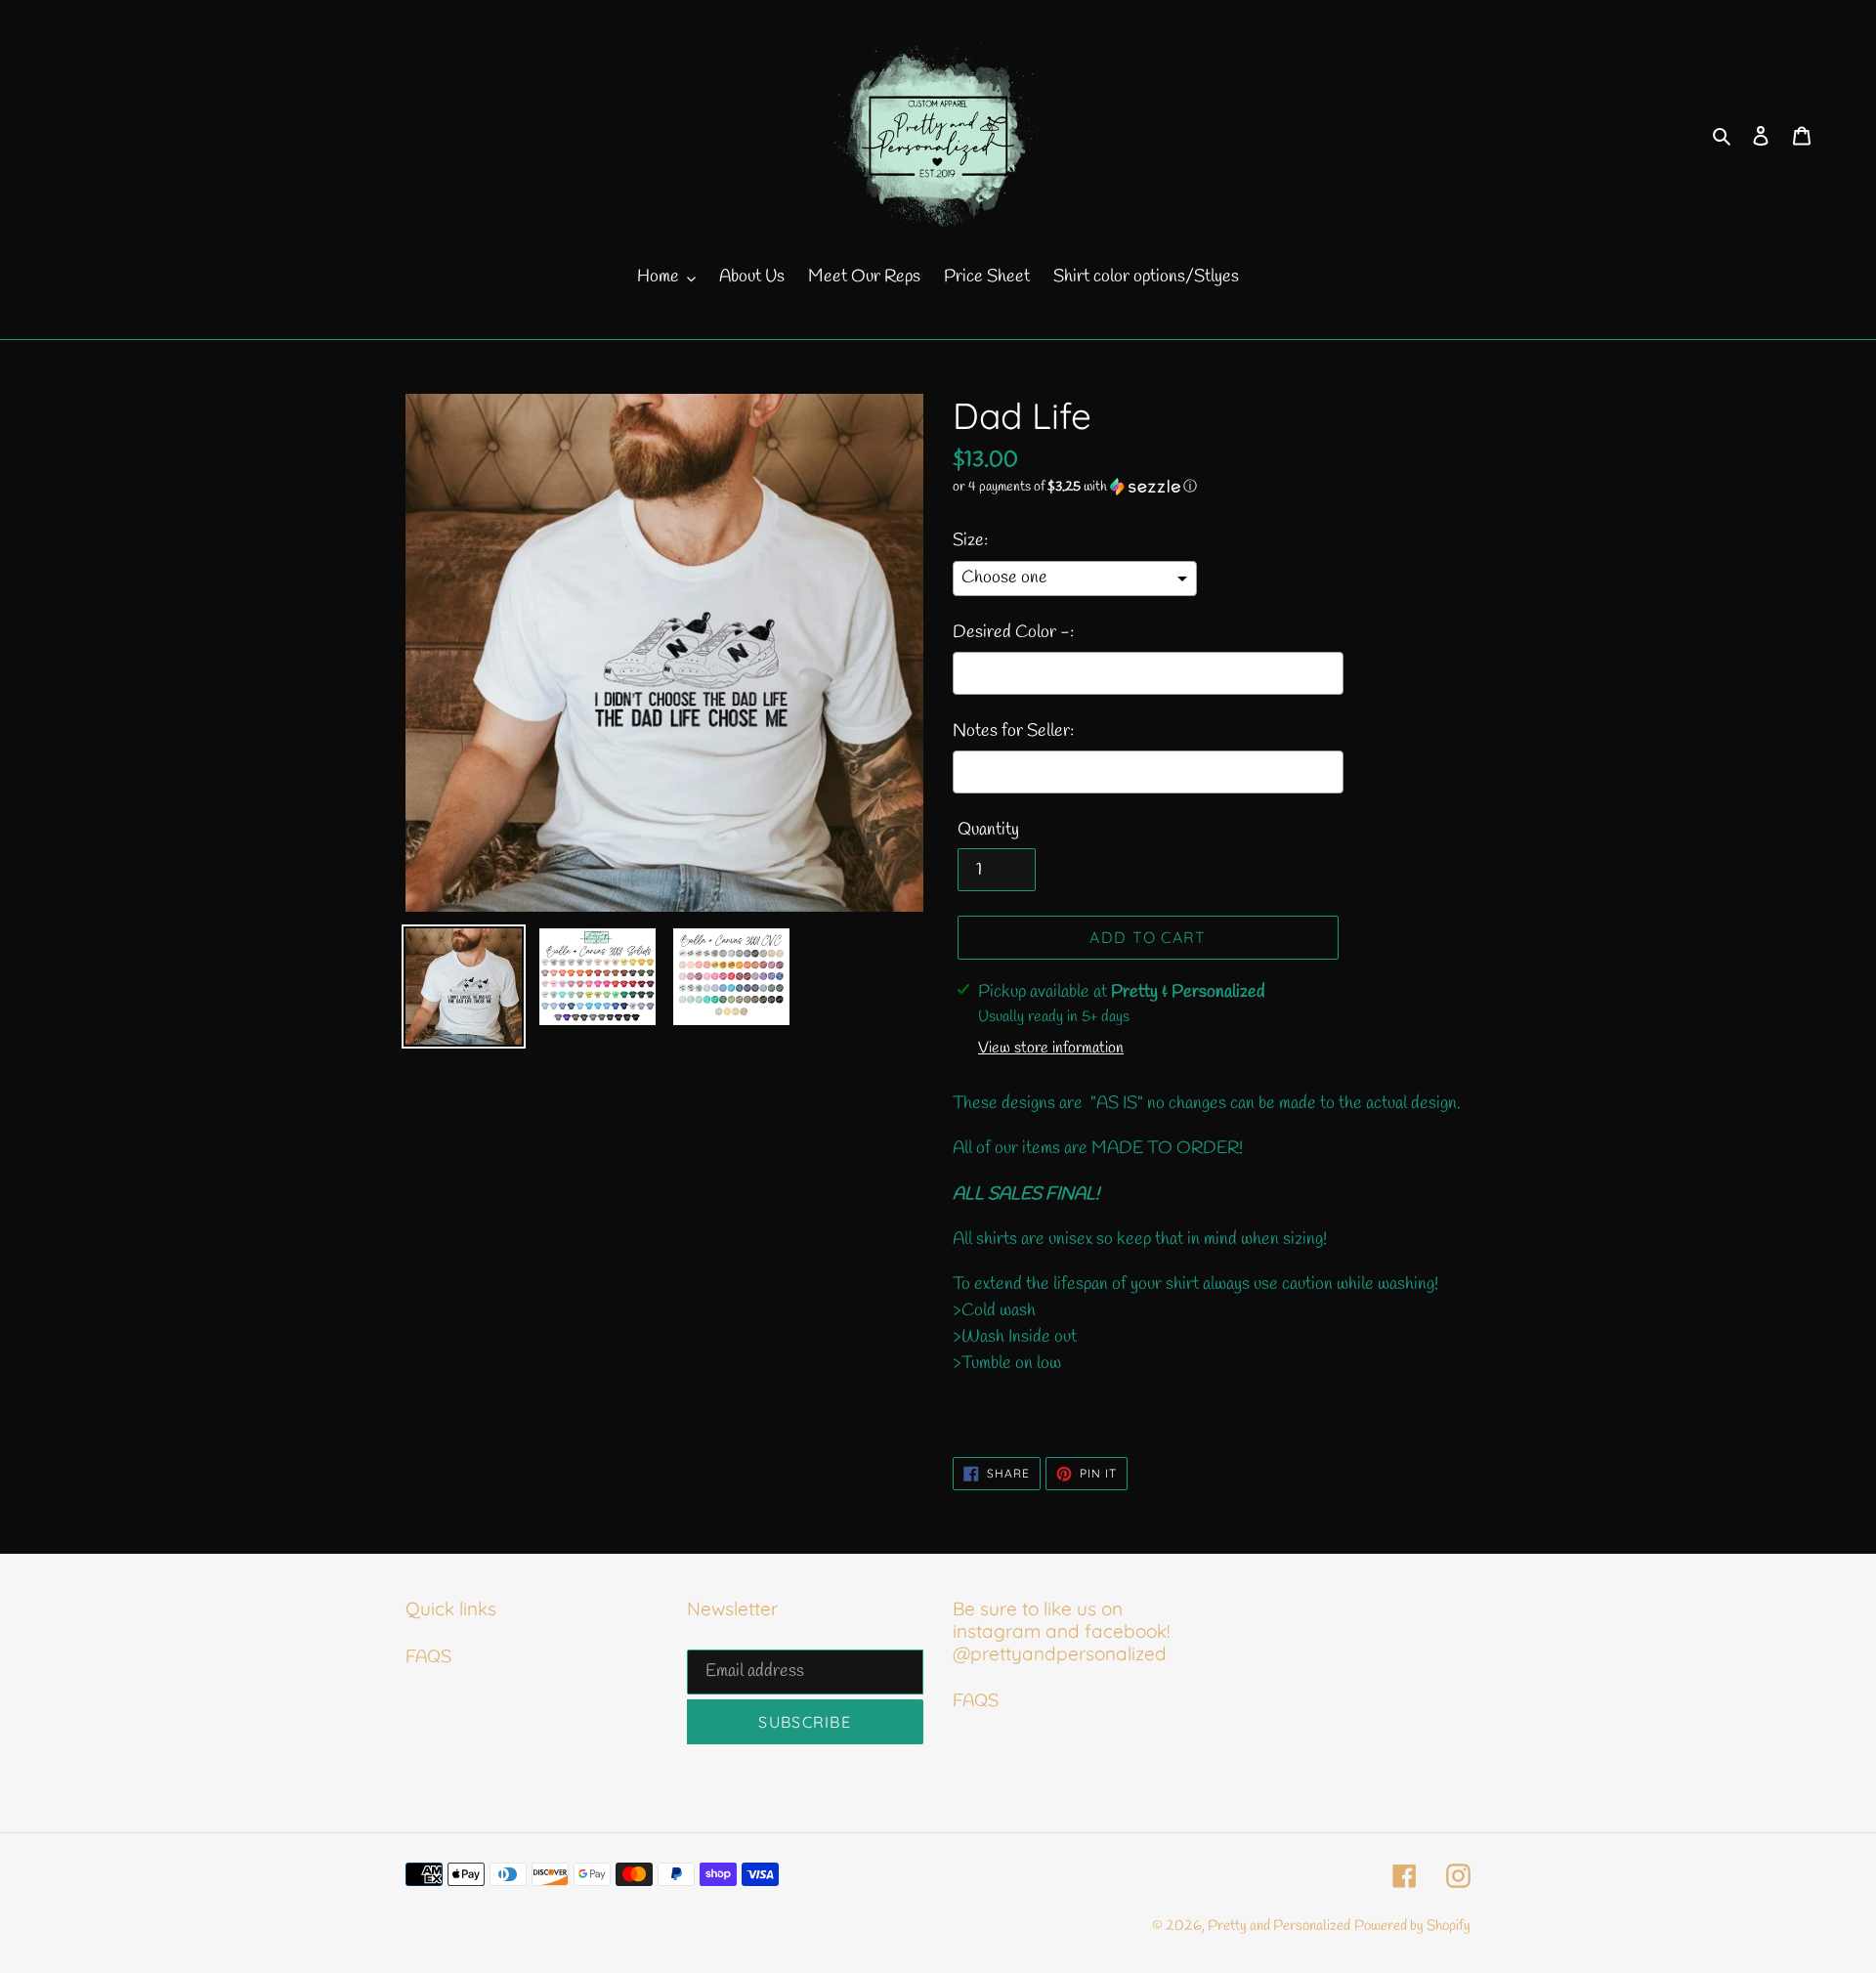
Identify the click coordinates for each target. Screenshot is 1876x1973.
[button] (1075, 487)
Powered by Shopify (1412, 1926)
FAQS (428, 1657)
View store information (1051, 1048)
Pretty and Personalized (1279, 1926)
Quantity (988, 830)
